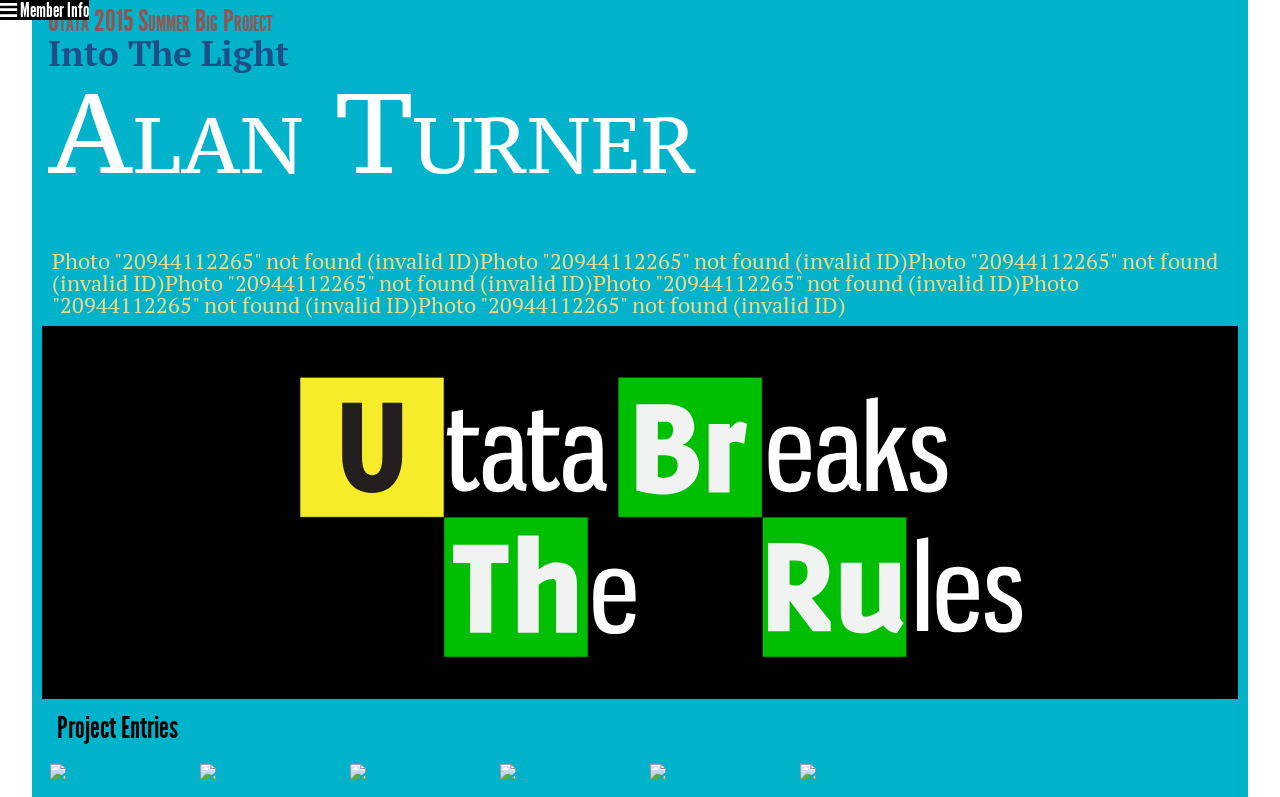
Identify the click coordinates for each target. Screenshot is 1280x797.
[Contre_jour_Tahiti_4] (358, 769)
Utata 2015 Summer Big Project (160, 21)
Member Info (53, 10)
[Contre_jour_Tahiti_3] (208, 769)
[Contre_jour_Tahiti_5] (58, 769)
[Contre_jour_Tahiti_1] (658, 769)
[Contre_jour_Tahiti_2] (508, 769)
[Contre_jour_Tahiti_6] (808, 769)
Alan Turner (372, 134)
